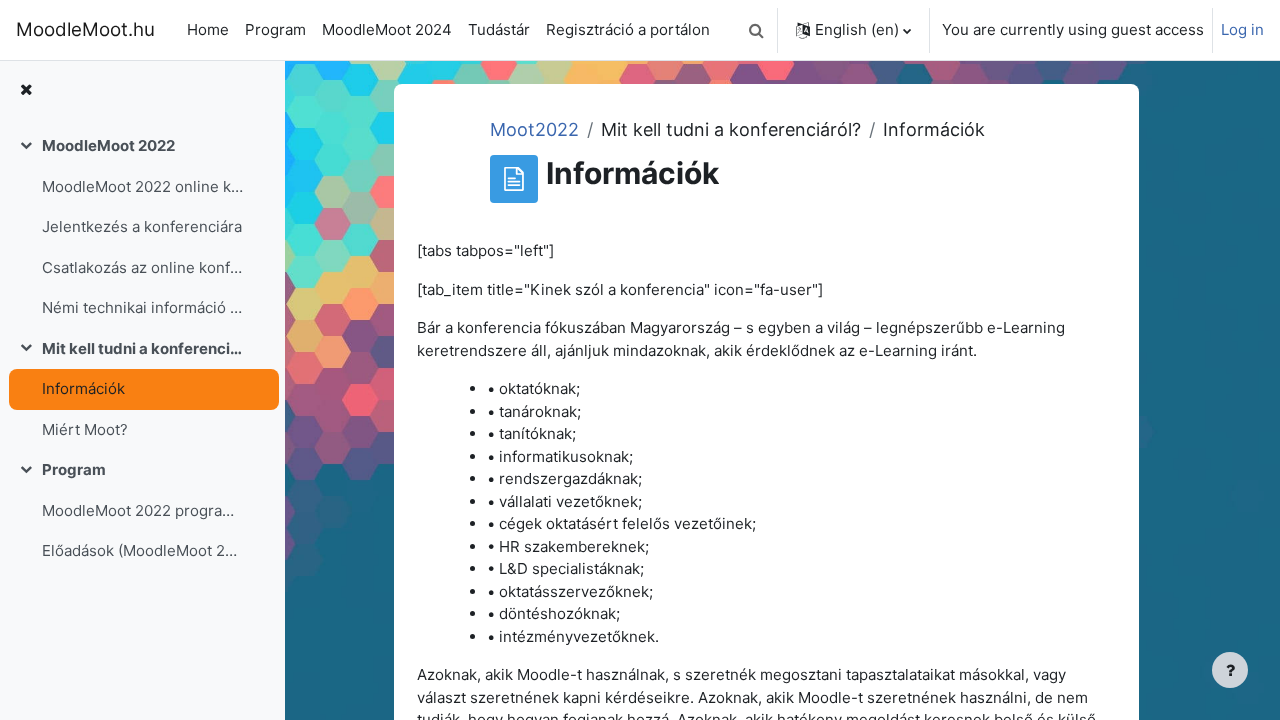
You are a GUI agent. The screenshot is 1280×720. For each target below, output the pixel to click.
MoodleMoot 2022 (108, 145)
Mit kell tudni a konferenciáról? (143, 348)
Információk (83, 388)
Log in (1242, 29)
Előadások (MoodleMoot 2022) (143, 550)
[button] (756, 30)
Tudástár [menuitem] (499, 29)
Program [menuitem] (275, 29)
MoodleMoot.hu (85, 29)
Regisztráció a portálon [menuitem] (628, 29)
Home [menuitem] (208, 29)
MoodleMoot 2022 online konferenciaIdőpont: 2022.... (143, 186)
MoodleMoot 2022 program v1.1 (143, 510)
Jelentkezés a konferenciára (142, 226)
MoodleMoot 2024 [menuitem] (387, 29)
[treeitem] (142, 227)
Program (74, 469)
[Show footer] (1230, 670)
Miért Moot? (85, 429)
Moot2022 (534, 129)
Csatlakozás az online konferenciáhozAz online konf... (143, 267)
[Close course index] (26, 90)
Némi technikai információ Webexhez (143, 307)
